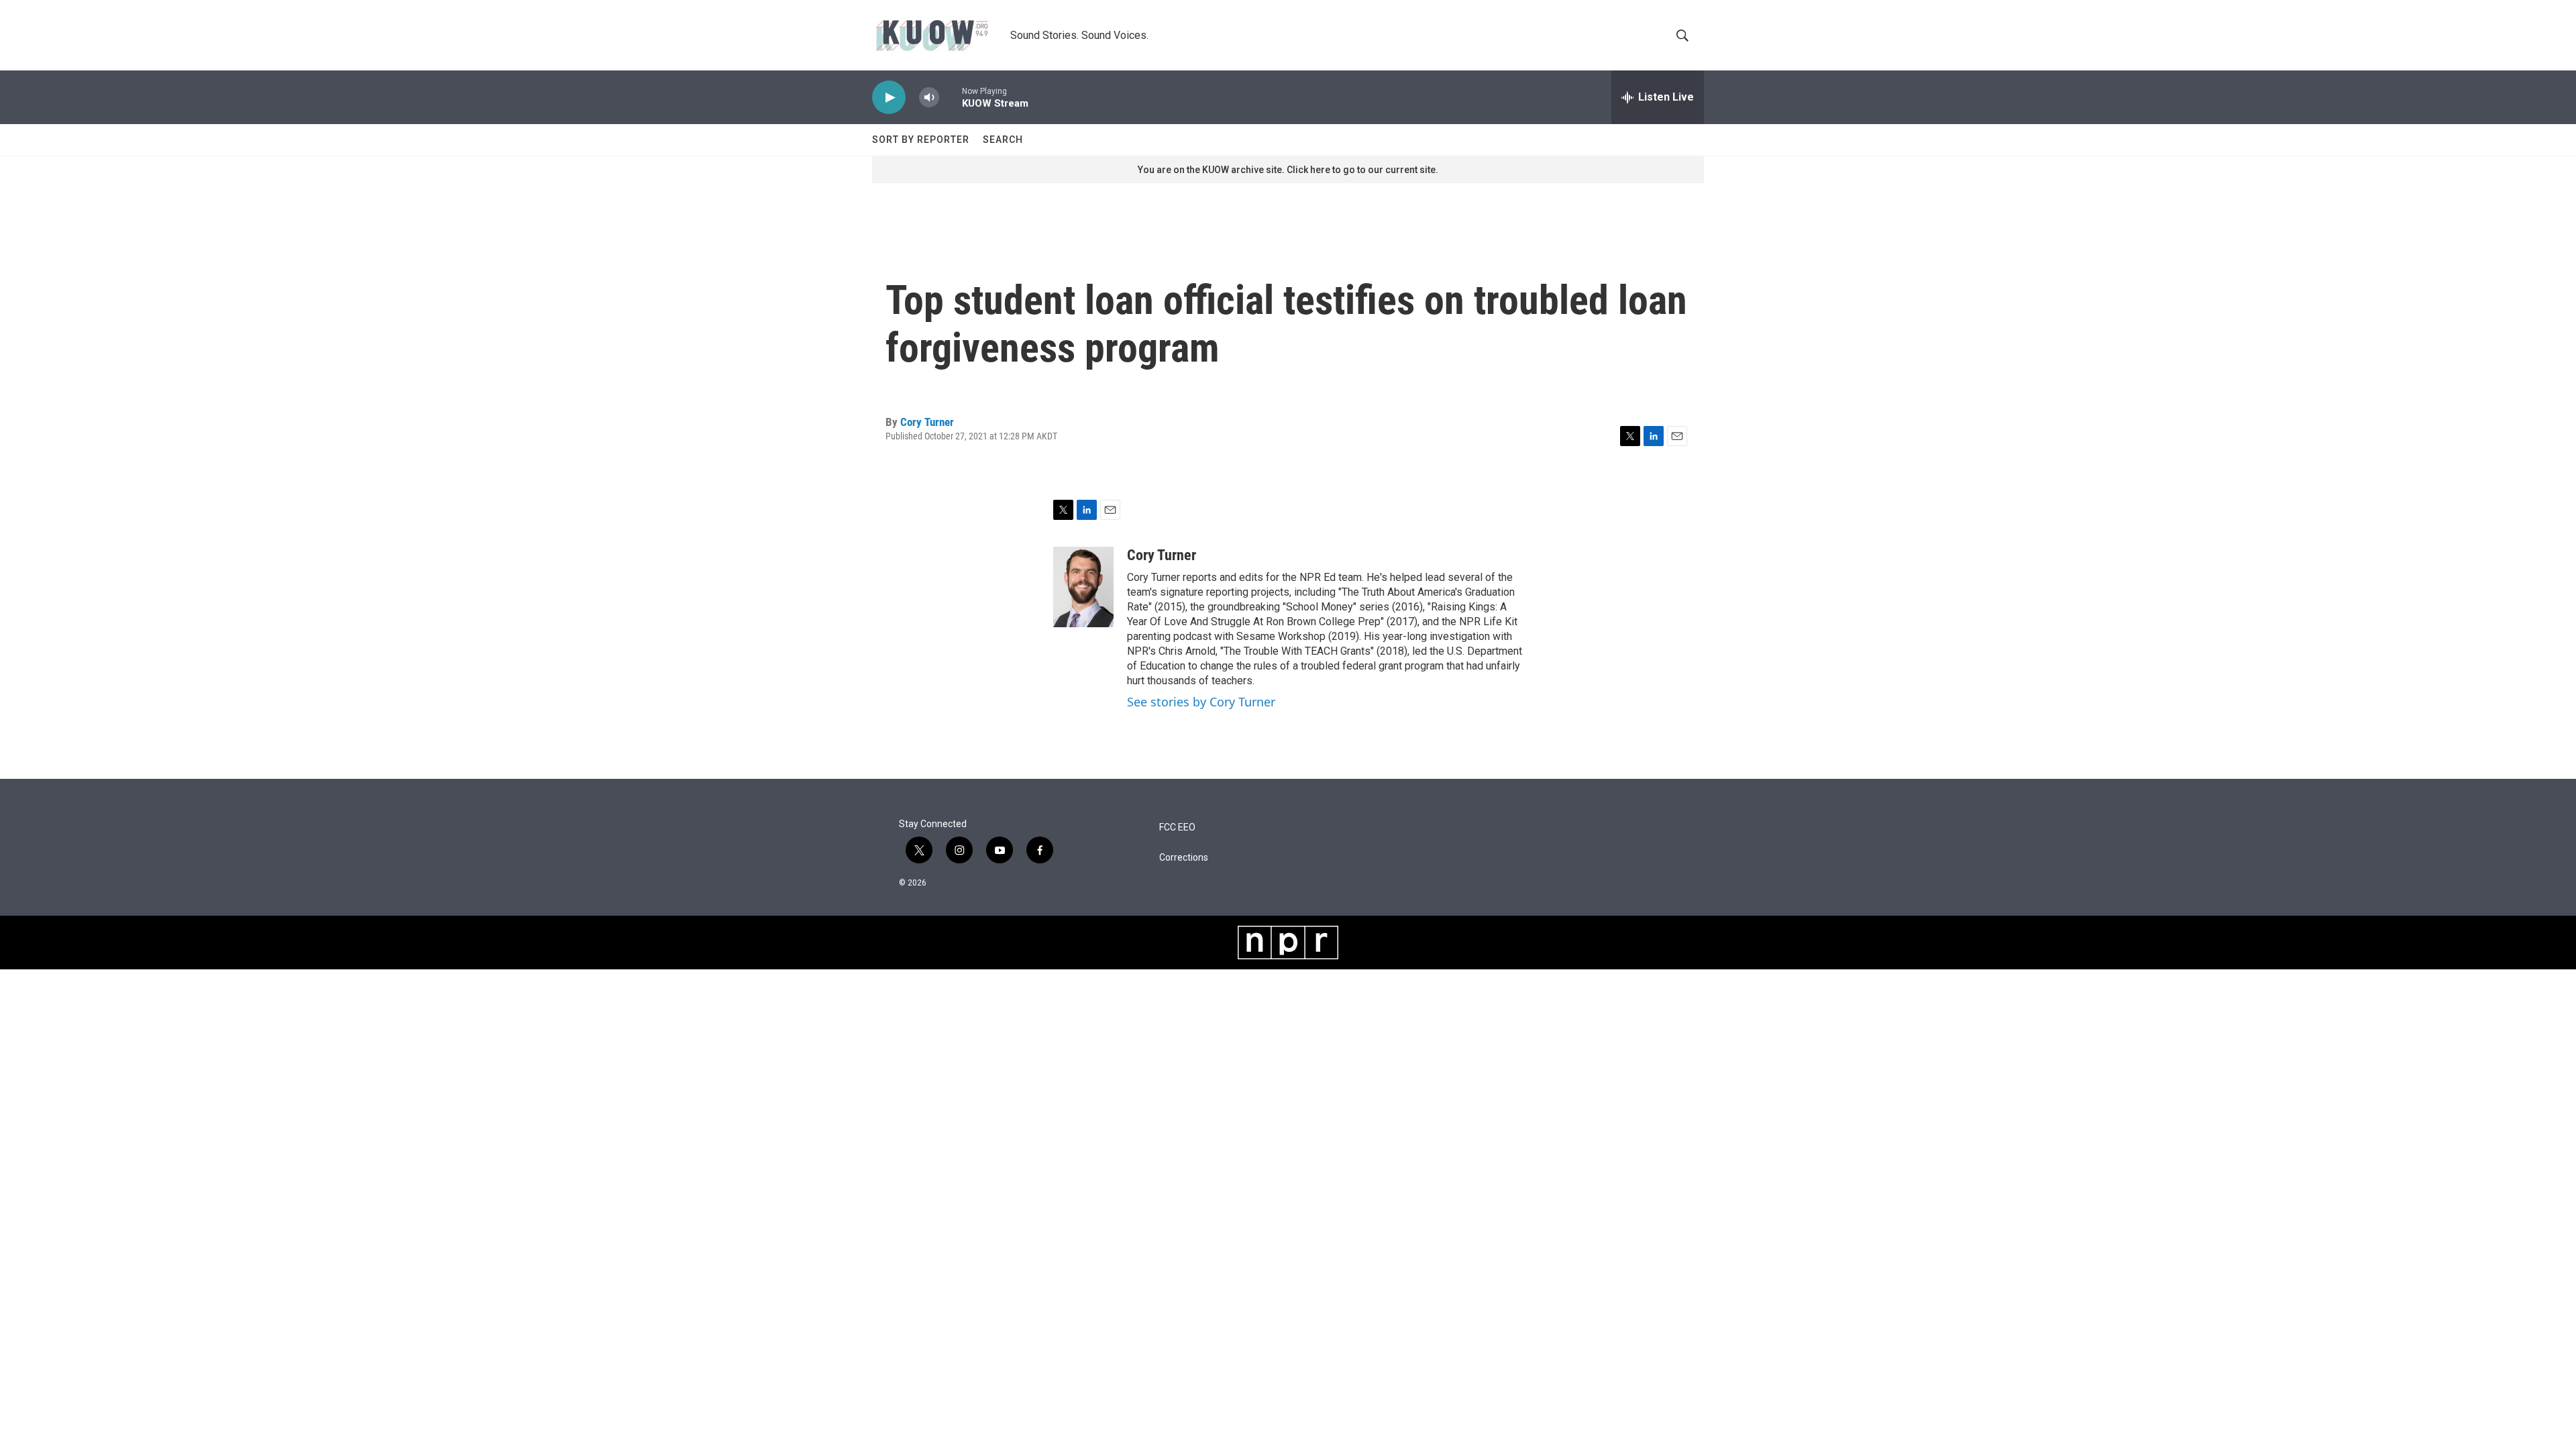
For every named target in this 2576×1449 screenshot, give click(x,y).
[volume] (929, 98)
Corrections (1184, 858)
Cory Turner (927, 422)
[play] (889, 98)
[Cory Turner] (1083, 587)
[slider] (951, 97)
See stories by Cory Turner (1201, 702)
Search (1003, 140)
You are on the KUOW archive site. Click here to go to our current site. (1288, 170)
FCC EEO (1177, 827)
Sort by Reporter (921, 140)
